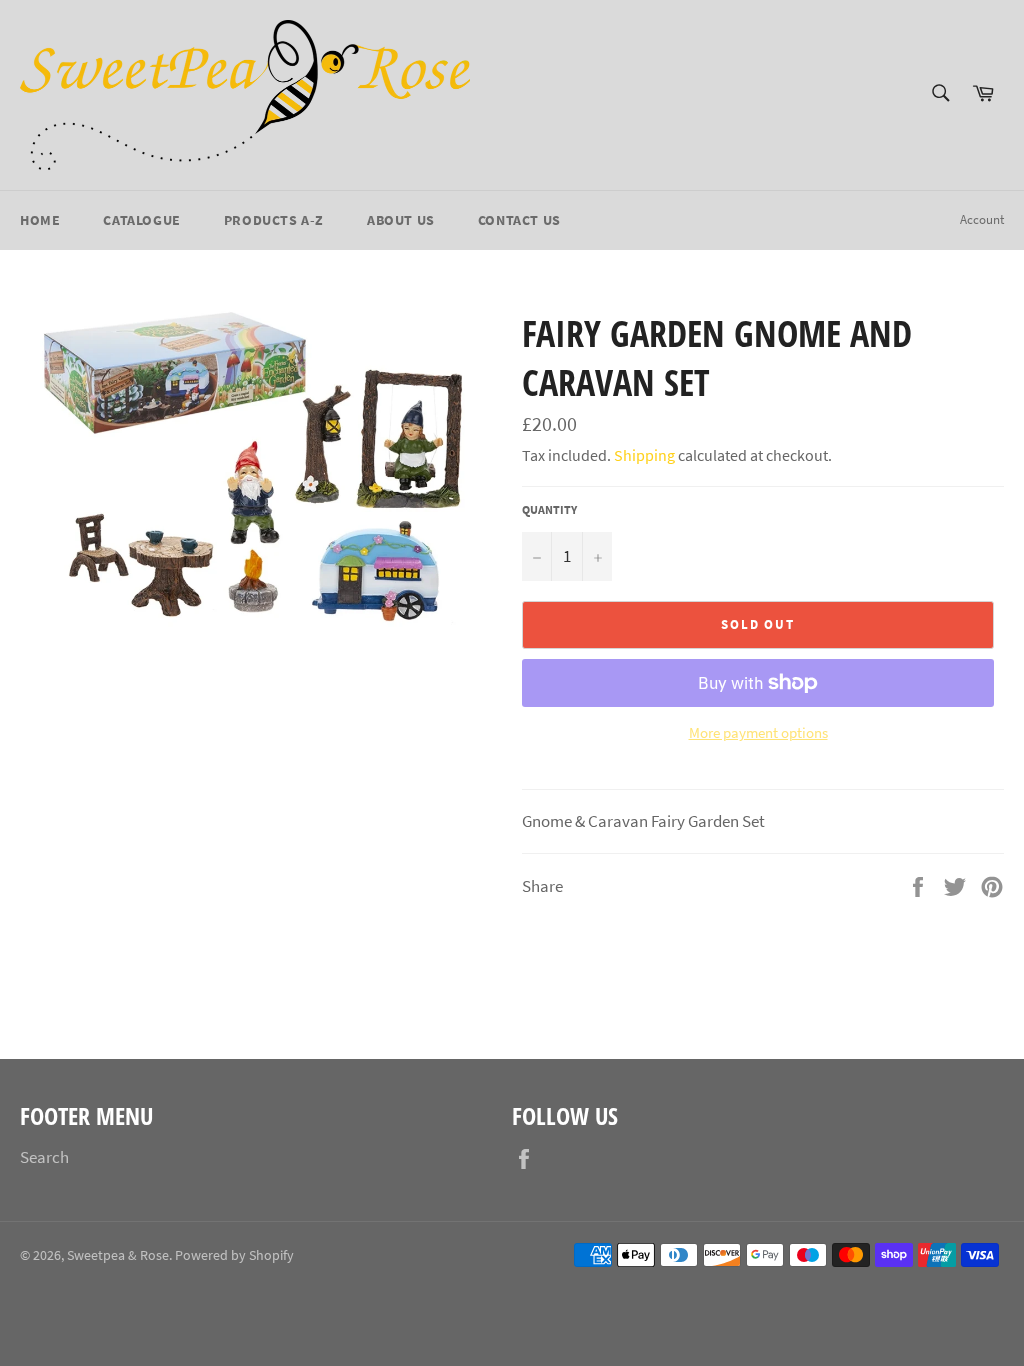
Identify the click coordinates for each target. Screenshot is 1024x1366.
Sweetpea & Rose (118, 1255)
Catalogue (141, 220)
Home (40, 220)
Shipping (644, 455)
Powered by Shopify (234, 1255)
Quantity (549, 509)
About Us (401, 220)
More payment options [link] (758, 732)
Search (44, 1157)
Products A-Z (274, 220)
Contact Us (519, 220)
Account (982, 219)
